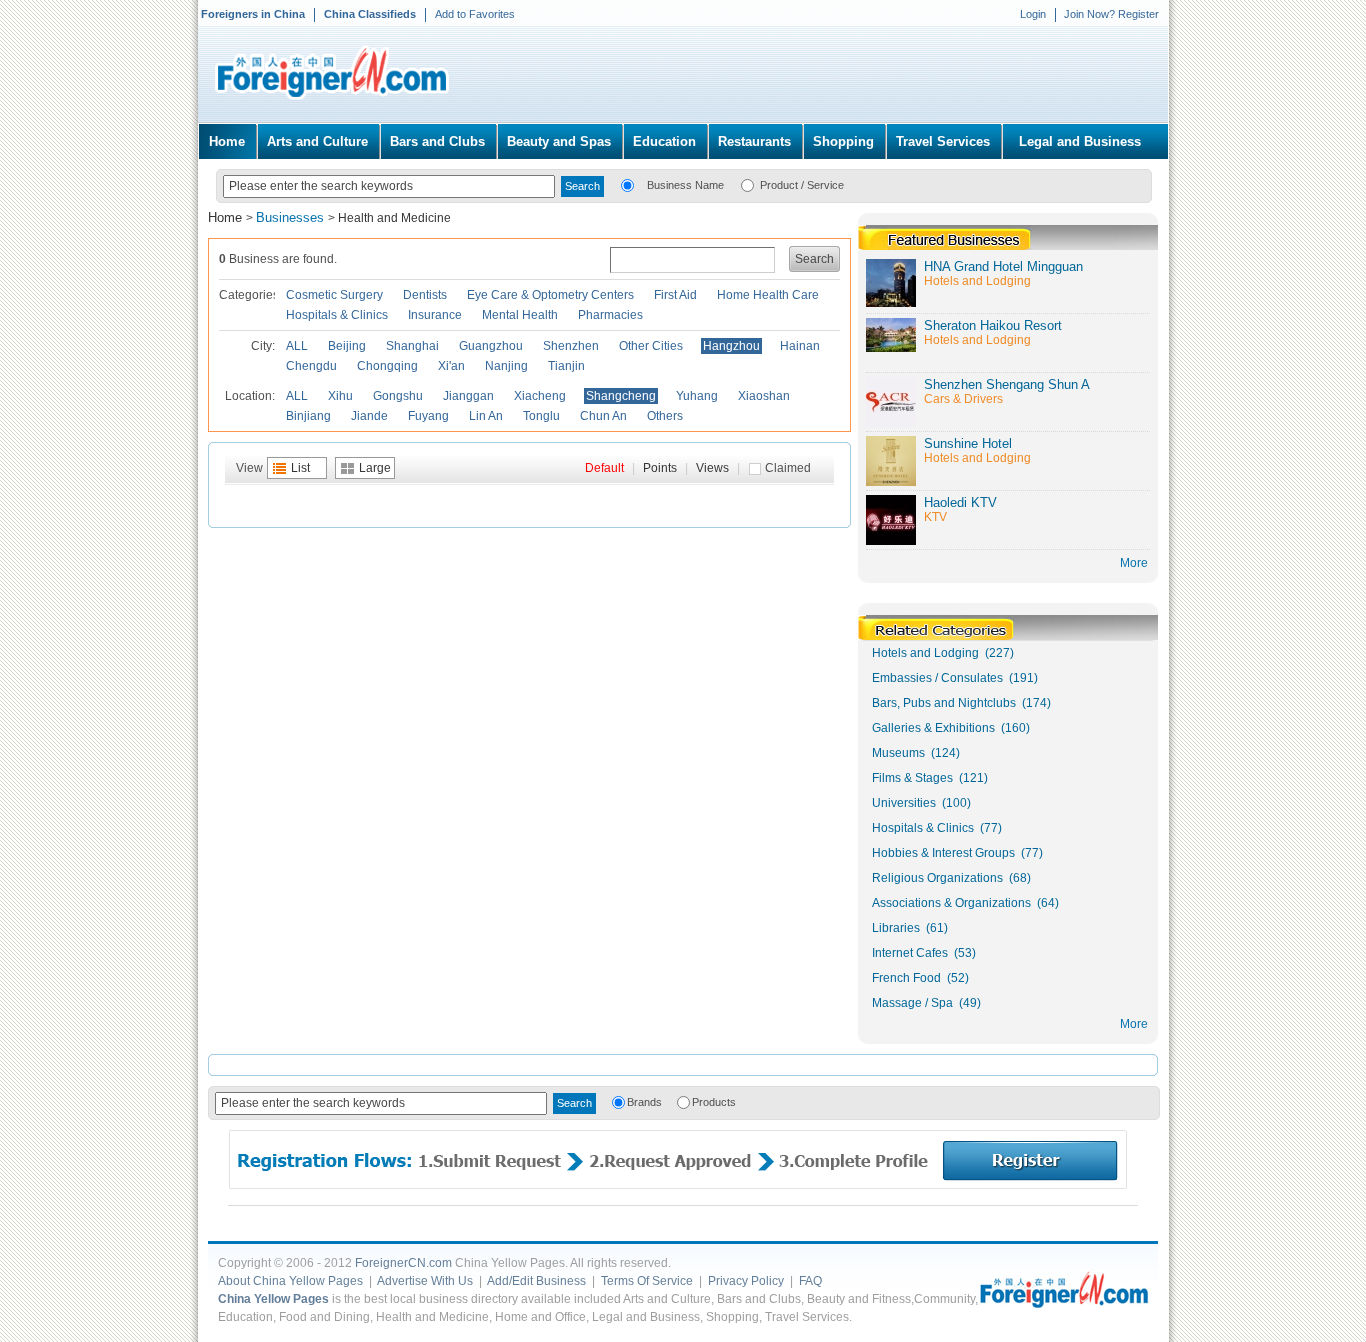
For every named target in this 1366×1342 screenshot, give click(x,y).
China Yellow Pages (273, 1299)
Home (227, 141)
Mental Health (520, 315)
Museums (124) (916, 753)
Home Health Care (768, 295)
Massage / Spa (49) (926, 1003)
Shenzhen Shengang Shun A (1007, 384)
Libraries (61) (910, 928)
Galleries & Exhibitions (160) (951, 728)
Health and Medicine (394, 218)
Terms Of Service (647, 1281)
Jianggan (468, 396)
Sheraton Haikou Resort (993, 325)
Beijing (347, 346)
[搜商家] (627, 184)
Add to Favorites (475, 14)
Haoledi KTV (960, 502)
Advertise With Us (425, 1281)
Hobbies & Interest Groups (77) (957, 853)
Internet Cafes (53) (924, 953)
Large (375, 468)
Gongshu (398, 396)
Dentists (425, 295)
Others (665, 416)
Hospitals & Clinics (337, 315)
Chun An (603, 416)
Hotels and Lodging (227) (943, 653)
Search (814, 259)
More (1134, 1024)
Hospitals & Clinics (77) (937, 828)
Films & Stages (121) (930, 778)
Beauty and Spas (559, 141)
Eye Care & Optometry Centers (550, 295)
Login (1033, 14)
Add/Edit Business (536, 1281)
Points (660, 468)
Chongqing (387, 366)
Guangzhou (491, 346)
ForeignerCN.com (403, 1263)
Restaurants (754, 141)
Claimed (788, 468)
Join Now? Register (1111, 14)
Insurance (435, 315)
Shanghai (412, 346)
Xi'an (451, 366)
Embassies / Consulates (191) (955, 678)
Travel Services (943, 141)
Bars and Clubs (437, 141)
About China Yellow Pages (290, 1281)
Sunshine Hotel (968, 443)
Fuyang (428, 416)
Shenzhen (571, 346)
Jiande (369, 416)
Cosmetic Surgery (334, 295)
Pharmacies (610, 315)
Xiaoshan (764, 396)
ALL (297, 346)
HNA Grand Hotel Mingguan (1003, 266)
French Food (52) (920, 978)
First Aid (675, 295)
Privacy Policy (746, 1281)
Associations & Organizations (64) (965, 903)
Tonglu (541, 416)
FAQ (810, 1281)
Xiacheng (540, 396)
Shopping (843, 141)
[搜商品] (747, 184)
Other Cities (651, 346)
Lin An (486, 416)
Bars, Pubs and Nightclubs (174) (961, 703)
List (300, 468)
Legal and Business (1080, 141)
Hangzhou (731, 346)
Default (604, 468)
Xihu (340, 396)
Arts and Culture (317, 141)
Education (664, 141)
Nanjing (506, 366)
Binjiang (308, 416)
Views (712, 468)
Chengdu (311, 366)
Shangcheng (621, 396)
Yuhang (697, 396)
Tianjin (566, 366)
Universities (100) (921, 803)
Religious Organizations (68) (951, 878)
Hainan (800, 346)
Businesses (292, 217)
